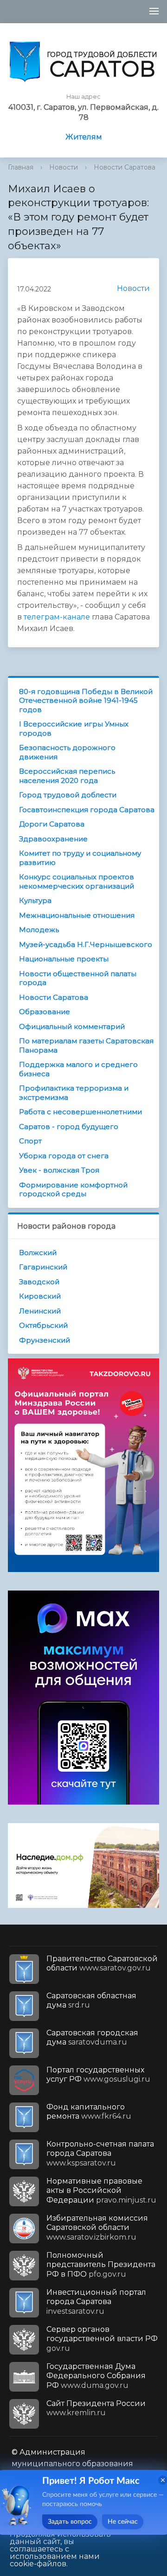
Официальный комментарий (72, 1026)
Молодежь (39, 930)
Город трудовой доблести (68, 795)
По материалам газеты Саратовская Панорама (86, 1045)
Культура (35, 900)
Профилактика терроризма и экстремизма (74, 1093)
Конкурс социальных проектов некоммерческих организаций (77, 881)
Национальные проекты (64, 959)
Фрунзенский (45, 1340)
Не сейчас (123, 2522)
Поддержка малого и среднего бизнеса (78, 1069)
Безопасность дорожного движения (67, 752)
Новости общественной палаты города (78, 978)
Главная (21, 167)
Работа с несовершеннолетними (80, 1112)
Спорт (30, 1141)
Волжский (38, 1253)
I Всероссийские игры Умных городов (74, 729)
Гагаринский (43, 1267)
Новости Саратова (125, 167)
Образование (45, 1012)
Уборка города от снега (64, 1156)
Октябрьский (43, 1325)
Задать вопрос (70, 2522)
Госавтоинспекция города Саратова (87, 810)
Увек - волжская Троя (59, 1170)
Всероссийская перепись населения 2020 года (67, 776)
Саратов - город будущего (69, 1127)
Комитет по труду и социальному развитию (80, 858)
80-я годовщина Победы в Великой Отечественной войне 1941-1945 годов (86, 701)
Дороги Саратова (52, 824)
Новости (64, 167)
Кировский (40, 1296)
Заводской (39, 1282)
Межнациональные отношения (77, 915)
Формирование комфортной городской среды (73, 1190)
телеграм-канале (57, 617)
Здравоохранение (53, 839)
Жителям (84, 137)
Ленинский (40, 1311)
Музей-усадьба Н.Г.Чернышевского (86, 944)
